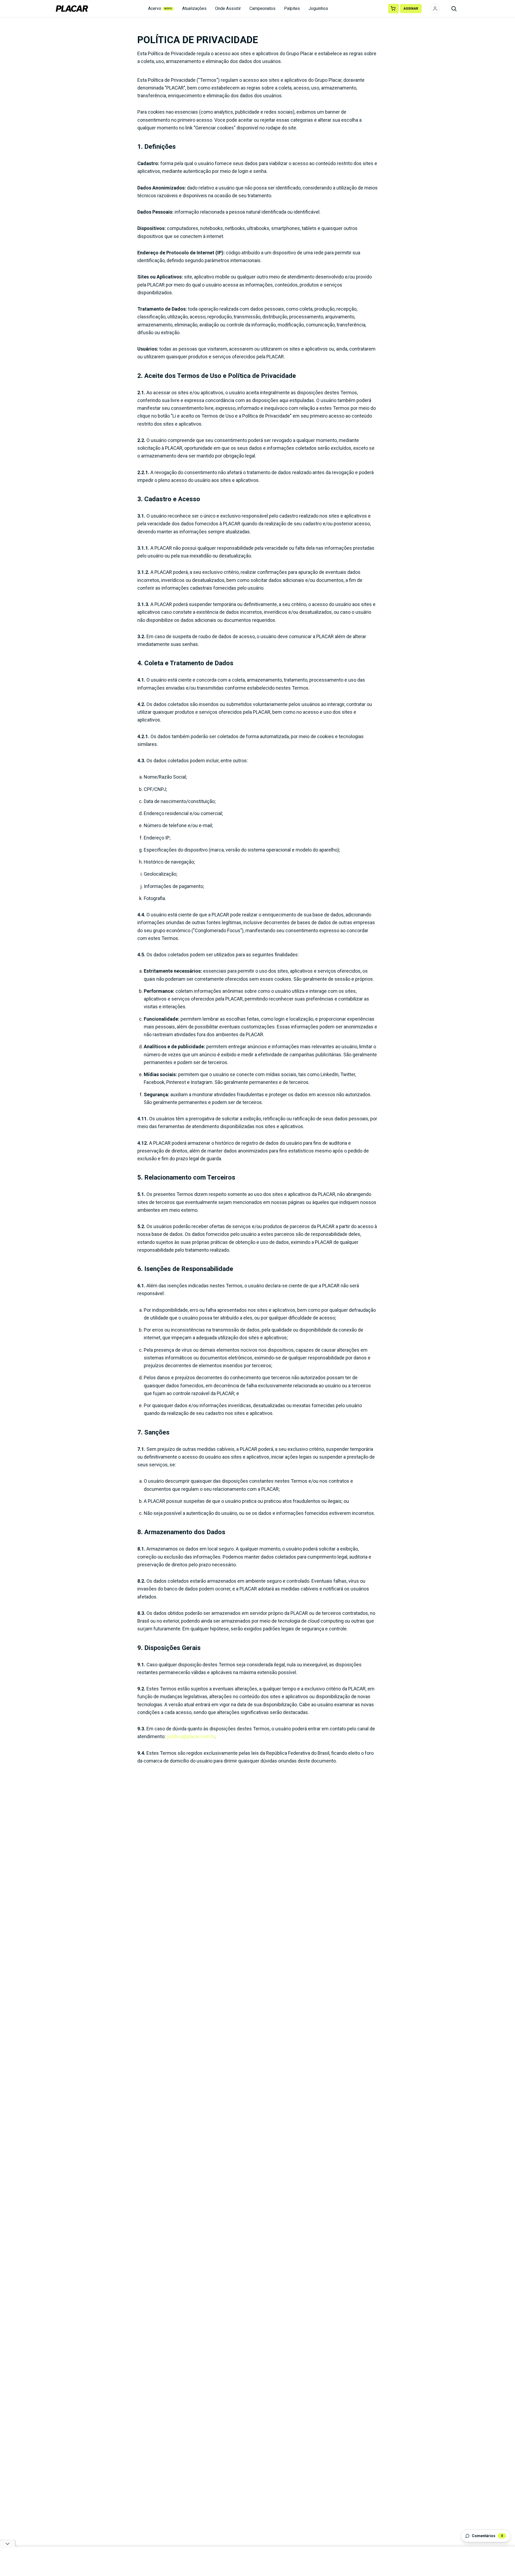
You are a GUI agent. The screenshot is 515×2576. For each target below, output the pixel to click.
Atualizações (194, 8)
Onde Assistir (228, 8)
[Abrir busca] (454, 9)
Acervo (160, 8)
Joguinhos (318, 8)
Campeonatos (262, 8)
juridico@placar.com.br (191, 1736)
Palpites (292, 8)
